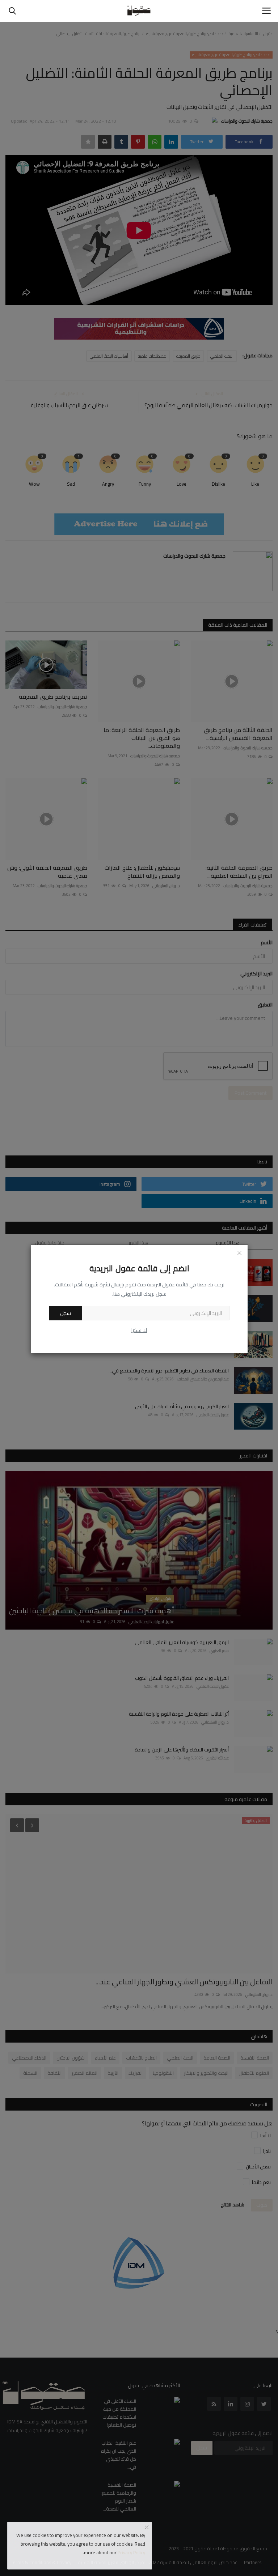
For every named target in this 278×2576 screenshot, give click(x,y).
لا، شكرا (139, 1330)
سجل (66, 1313)
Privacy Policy (131, 2552)
